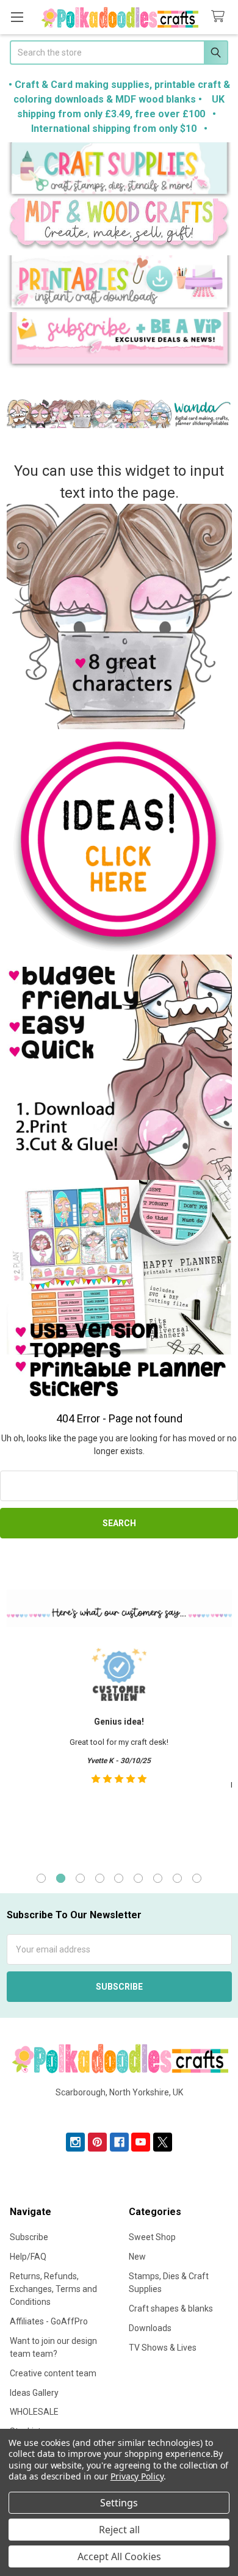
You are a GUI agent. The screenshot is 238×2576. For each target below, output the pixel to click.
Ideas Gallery (34, 2393)
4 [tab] (100, 1878)
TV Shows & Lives (163, 2348)
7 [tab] (158, 1878)
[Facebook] (119, 2142)
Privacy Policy (137, 2476)
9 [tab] (197, 1878)
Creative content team (53, 2373)
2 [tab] (61, 1878)
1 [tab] (41, 1878)
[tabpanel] (119, 1748)
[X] (163, 2142)
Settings (119, 2503)
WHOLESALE (34, 2412)
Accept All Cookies (119, 2556)
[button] (119, 170)
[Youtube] (141, 2142)
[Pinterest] (97, 2142)
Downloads (150, 2328)
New (137, 2257)
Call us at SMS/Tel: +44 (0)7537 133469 (119, 2112)
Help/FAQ (28, 2257)
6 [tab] (138, 1878)
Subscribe (29, 2237)
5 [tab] (119, 1878)
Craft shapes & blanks (171, 2309)
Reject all (119, 2530)
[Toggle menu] (17, 17)
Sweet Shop (152, 2237)
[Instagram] (75, 2142)
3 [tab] (80, 1878)
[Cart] (220, 17)
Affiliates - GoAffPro (49, 2321)
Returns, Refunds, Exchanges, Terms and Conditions (53, 2289)
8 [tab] (177, 1878)
